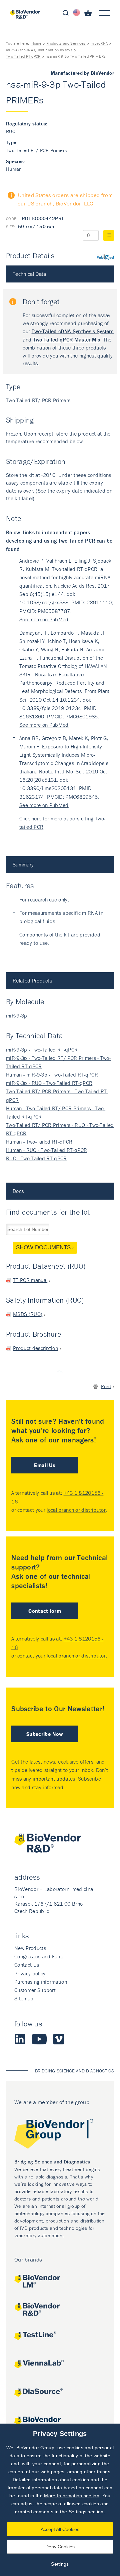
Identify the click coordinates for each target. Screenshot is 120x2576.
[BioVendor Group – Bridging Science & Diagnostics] (60, 2135)
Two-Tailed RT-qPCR (23, 56)
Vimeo (59, 2039)
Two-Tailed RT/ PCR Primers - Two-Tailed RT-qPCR (57, 1095)
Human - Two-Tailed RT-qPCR (39, 1142)
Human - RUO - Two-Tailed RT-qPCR (46, 1150)
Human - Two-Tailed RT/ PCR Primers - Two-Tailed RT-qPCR (56, 1112)
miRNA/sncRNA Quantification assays (39, 50)
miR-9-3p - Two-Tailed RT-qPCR (42, 1050)
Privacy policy (30, 1973)
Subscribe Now (45, 1734)
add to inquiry (109, 235)
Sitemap (24, 1998)
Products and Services (66, 43)
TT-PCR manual (30, 1280)
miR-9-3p (17, 1016)
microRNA (99, 43)
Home (36, 43)
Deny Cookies (60, 2547)
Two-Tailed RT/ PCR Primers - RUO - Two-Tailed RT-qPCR (60, 1129)
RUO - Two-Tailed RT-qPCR (36, 1158)
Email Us (45, 1465)
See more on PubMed (44, 619)
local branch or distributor (76, 1510)
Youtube (39, 2039)
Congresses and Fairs (39, 1956)
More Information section (72, 2496)
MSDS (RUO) (28, 1314)
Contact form (45, 1611)
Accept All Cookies (60, 2529)
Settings (60, 2564)
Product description (35, 1348)
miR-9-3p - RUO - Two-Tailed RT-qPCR (49, 1083)
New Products (30, 1948)
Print (106, 1386)
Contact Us (27, 1965)
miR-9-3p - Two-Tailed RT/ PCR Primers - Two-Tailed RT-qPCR (58, 1062)
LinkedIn (20, 2039)
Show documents (43, 1247)
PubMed (105, 257)
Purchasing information (41, 1982)
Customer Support (35, 1990)
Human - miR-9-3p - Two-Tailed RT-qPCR (52, 1075)
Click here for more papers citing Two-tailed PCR (62, 823)
